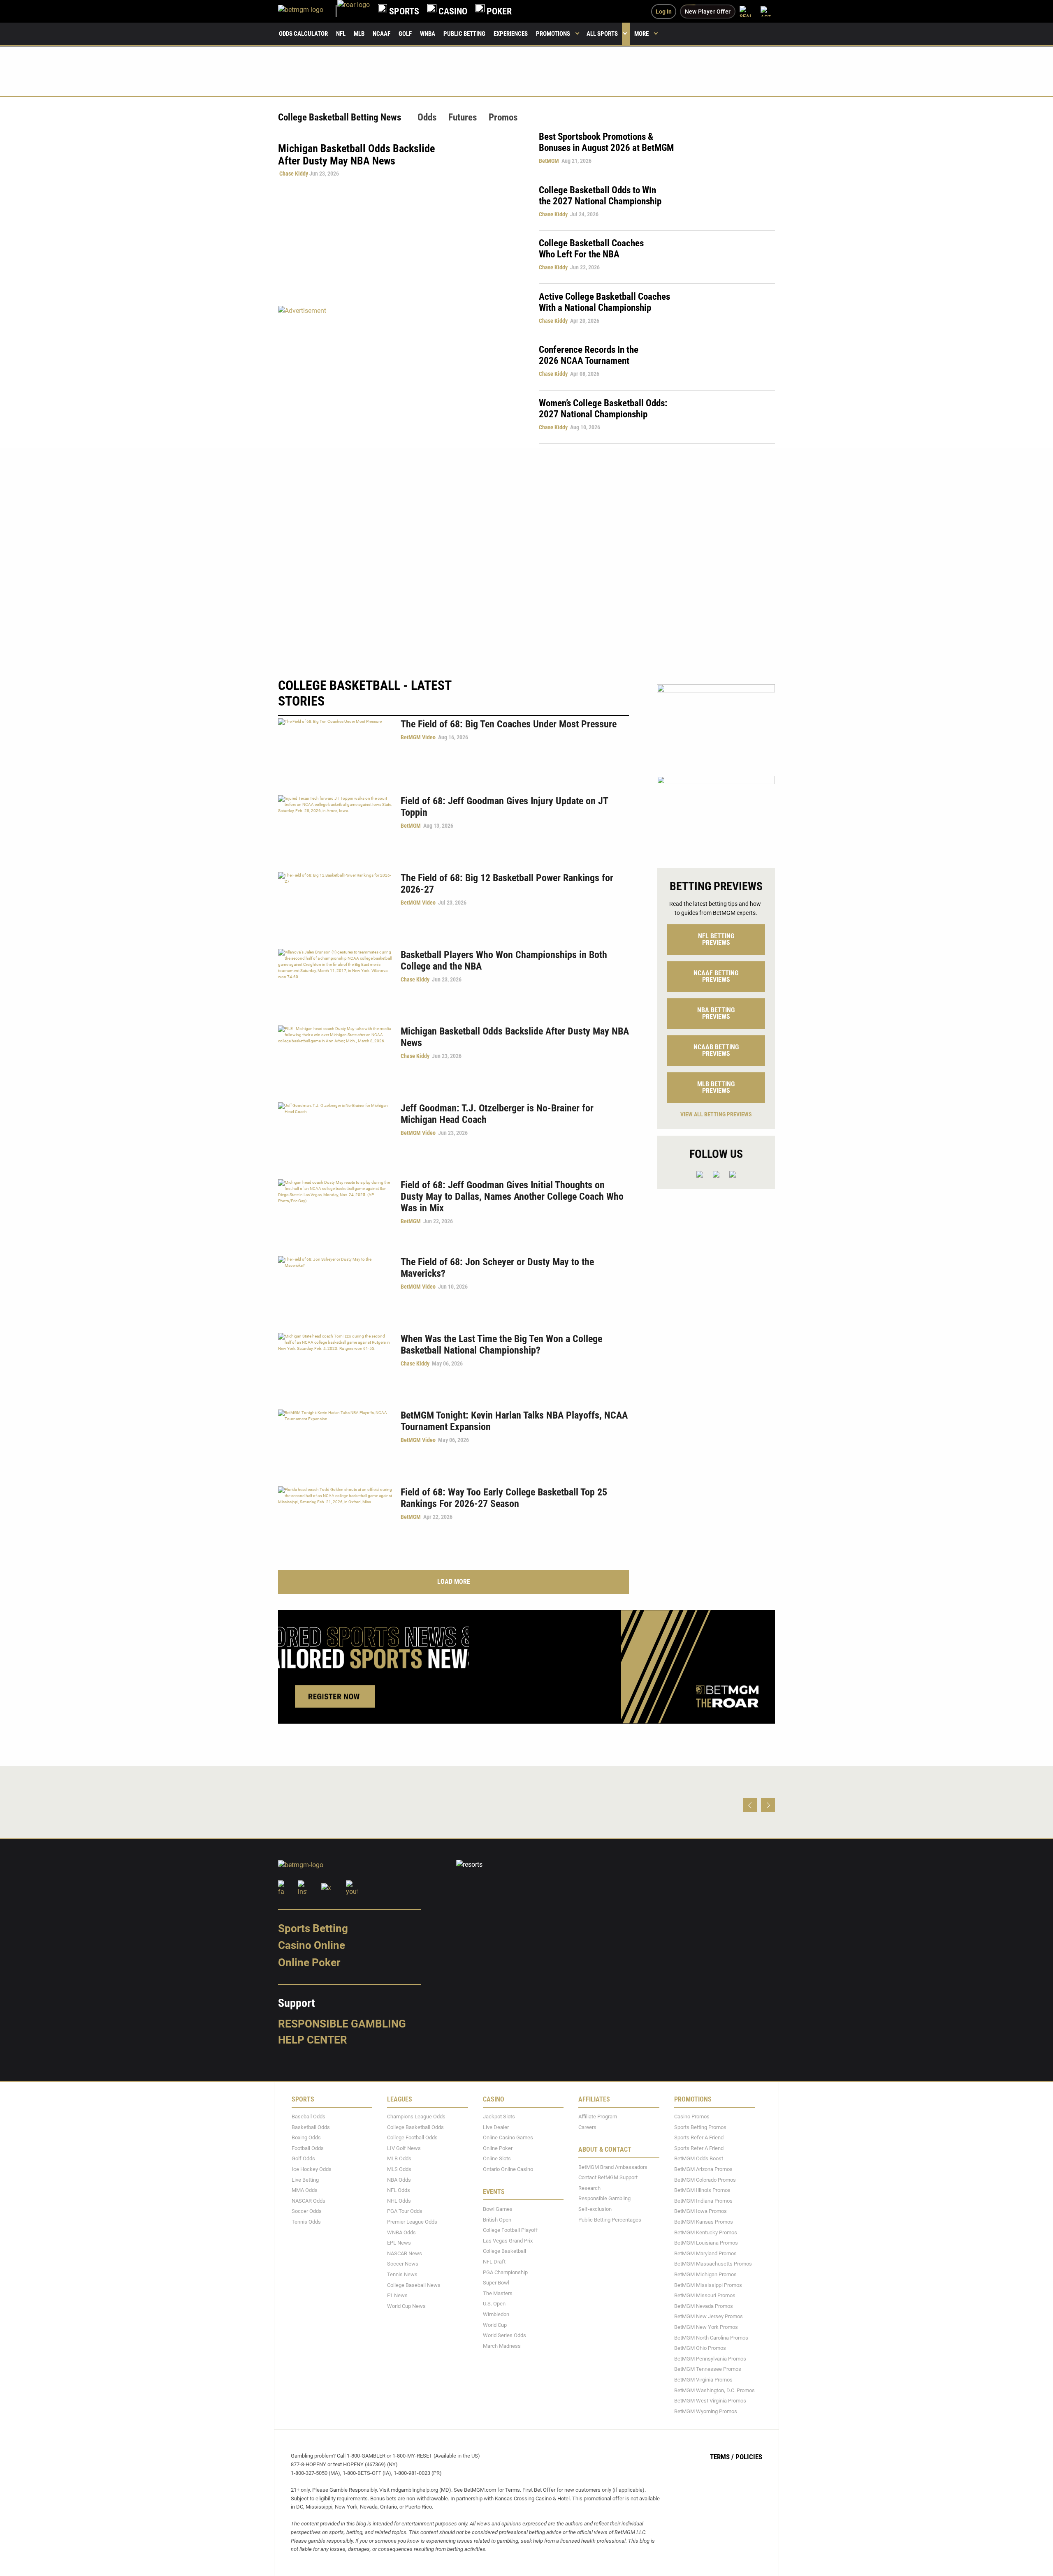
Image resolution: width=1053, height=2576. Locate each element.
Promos (503, 117)
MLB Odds (399, 2159)
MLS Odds (399, 2169)
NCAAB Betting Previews (716, 1050)
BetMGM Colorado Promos (705, 2180)
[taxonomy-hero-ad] (400, 374)
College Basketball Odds (415, 2127)
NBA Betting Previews (716, 1013)
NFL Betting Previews (716, 939)
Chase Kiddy (294, 174)
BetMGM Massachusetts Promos (713, 2264)
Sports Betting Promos (700, 2127)
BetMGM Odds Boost (699, 2159)
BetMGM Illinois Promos (702, 2190)
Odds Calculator (303, 34)
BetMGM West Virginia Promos (710, 2401)
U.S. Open (494, 2304)
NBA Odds (399, 2180)
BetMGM (549, 161)
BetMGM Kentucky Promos (706, 2232)
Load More (454, 1582)
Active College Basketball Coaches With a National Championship (604, 302)
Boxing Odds (306, 2137)
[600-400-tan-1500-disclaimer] (716, 815)
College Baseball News (414, 2285)
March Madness (502, 2346)
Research (589, 2188)
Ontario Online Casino (508, 2169)
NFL (341, 34)
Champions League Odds (416, 2117)
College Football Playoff (510, 2230)
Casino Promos (692, 2117)
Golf (405, 34)
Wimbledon (496, 2314)
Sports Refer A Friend (699, 2137)
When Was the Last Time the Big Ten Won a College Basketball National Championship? (501, 1345)
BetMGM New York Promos (706, 2327)
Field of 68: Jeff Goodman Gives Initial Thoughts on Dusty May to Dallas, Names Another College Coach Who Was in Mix (512, 1197)
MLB (359, 34)
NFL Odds (399, 2190)
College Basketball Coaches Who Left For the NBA (591, 249)
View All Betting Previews (716, 1114)
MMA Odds (305, 2190)
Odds (427, 117)
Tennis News (402, 2274)
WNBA (428, 34)
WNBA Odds (401, 2232)
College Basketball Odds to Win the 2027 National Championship (600, 196)
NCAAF (382, 34)
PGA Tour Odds (405, 2211)
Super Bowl (496, 2283)
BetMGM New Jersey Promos (709, 2316)
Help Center (313, 2040)
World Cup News (406, 2306)
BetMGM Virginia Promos (703, 2380)
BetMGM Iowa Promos (700, 2211)
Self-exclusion (595, 2209)
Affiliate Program (598, 2117)
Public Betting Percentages (610, 2220)
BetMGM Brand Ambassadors (613, 2167)
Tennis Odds (306, 2222)
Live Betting (305, 2180)
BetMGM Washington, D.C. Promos (714, 2390)
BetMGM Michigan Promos (705, 2274)
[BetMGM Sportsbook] (308, 11)
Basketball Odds (311, 2127)
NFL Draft (494, 2262)
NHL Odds (399, 2201)
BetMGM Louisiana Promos (706, 2243)
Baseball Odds (308, 2117)
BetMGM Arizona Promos (703, 2169)
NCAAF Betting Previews (716, 976)
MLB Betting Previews (716, 1087)
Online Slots (497, 2159)
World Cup (495, 2325)
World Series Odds (504, 2335)
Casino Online (312, 1945)
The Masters (498, 2293)
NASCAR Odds (308, 2201)
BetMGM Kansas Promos (704, 2222)
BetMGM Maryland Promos (705, 2253)
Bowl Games (498, 2209)
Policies (749, 2457)
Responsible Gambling (342, 2024)
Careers (587, 2127)
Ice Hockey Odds (312, 2169)
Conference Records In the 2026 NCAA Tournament (589, 355)
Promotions (553, 34)
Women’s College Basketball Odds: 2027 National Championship (603, 409)
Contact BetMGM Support (608, 2177)
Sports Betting (313, 1928)
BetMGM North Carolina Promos (711, 2338)
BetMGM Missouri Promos (705, 2295)
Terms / (722, 2457)
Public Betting (464, 34)
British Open (497, 2220)
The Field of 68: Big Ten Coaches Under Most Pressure (509, 724)
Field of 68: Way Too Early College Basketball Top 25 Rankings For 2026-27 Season (504, 1498)
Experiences (511, 34)
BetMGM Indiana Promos (703, 2201)
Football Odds (308, 2148)
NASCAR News (405, 2253)
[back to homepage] (354, 11)
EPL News (399, 2243)
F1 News (397, 2295)
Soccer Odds (307, 2211)
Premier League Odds (412, 2222)
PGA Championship (505, 2272)
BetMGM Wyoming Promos (706, 2411)
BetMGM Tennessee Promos (708, 2369)
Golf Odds (303, 2159)
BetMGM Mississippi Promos (708, 2285)
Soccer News (403, 2264)
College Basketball (504, 2251)
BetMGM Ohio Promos (700, 2348)
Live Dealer (496, 2127)
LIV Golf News (404, 2148)
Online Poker (309, 1963)
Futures (463, 117)
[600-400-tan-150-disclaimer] (716, 723)
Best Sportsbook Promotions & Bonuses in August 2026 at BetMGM (606, 142)
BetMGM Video (418, 737)
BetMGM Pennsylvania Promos (710, 2359)
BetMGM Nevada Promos (704, 2306)
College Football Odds (412, 2137)
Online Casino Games (508, 2137)
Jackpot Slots (499, 2117)
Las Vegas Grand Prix (508, 2241)
